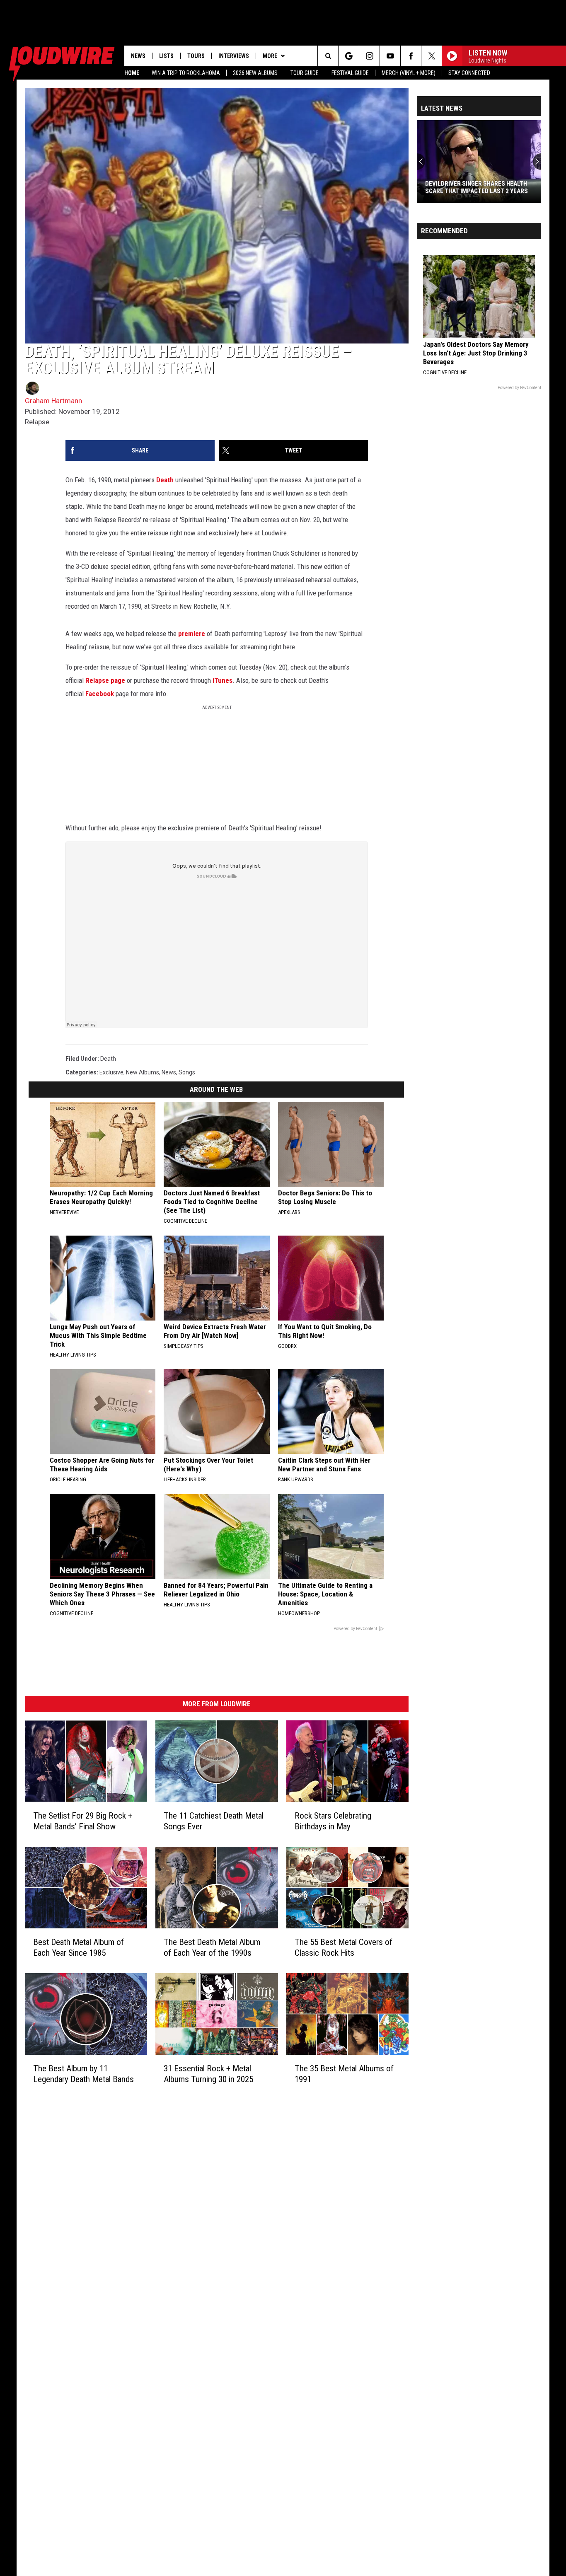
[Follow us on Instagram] (369, 56)
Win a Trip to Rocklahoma (186, 73)
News (138, 56)
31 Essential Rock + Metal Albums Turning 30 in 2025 (208, 2074)
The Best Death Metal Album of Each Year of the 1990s (212, 1947)
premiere (192, 634)
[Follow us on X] (432, 56)
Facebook (100, 694)
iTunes (223, 680)
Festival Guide (350, 73)
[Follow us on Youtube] (390, 56)
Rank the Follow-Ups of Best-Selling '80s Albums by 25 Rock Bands (482, 187)
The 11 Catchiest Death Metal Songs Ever (214, 1821)
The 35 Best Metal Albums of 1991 (344, 2074)
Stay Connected (469, 73)
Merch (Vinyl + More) (409, 73)
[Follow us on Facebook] (411, 56)
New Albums (143, 1072)
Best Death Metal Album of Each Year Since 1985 (79, 1947)
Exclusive (111, 1072)
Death (165, 480)
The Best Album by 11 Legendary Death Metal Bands (83, 2074)
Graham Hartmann (53, 401)
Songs (187, 1072)
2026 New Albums (255, 73)
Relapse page (105, 680)
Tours (196, 56)
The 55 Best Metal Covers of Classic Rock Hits (343, 1947)
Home (132, 73)
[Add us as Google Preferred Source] (349, 56)
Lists (166, 56)
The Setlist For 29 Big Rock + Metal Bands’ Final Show (83, 1821)
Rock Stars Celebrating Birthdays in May (333, 1821)
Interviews (234, 56)
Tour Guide (305, 73)
